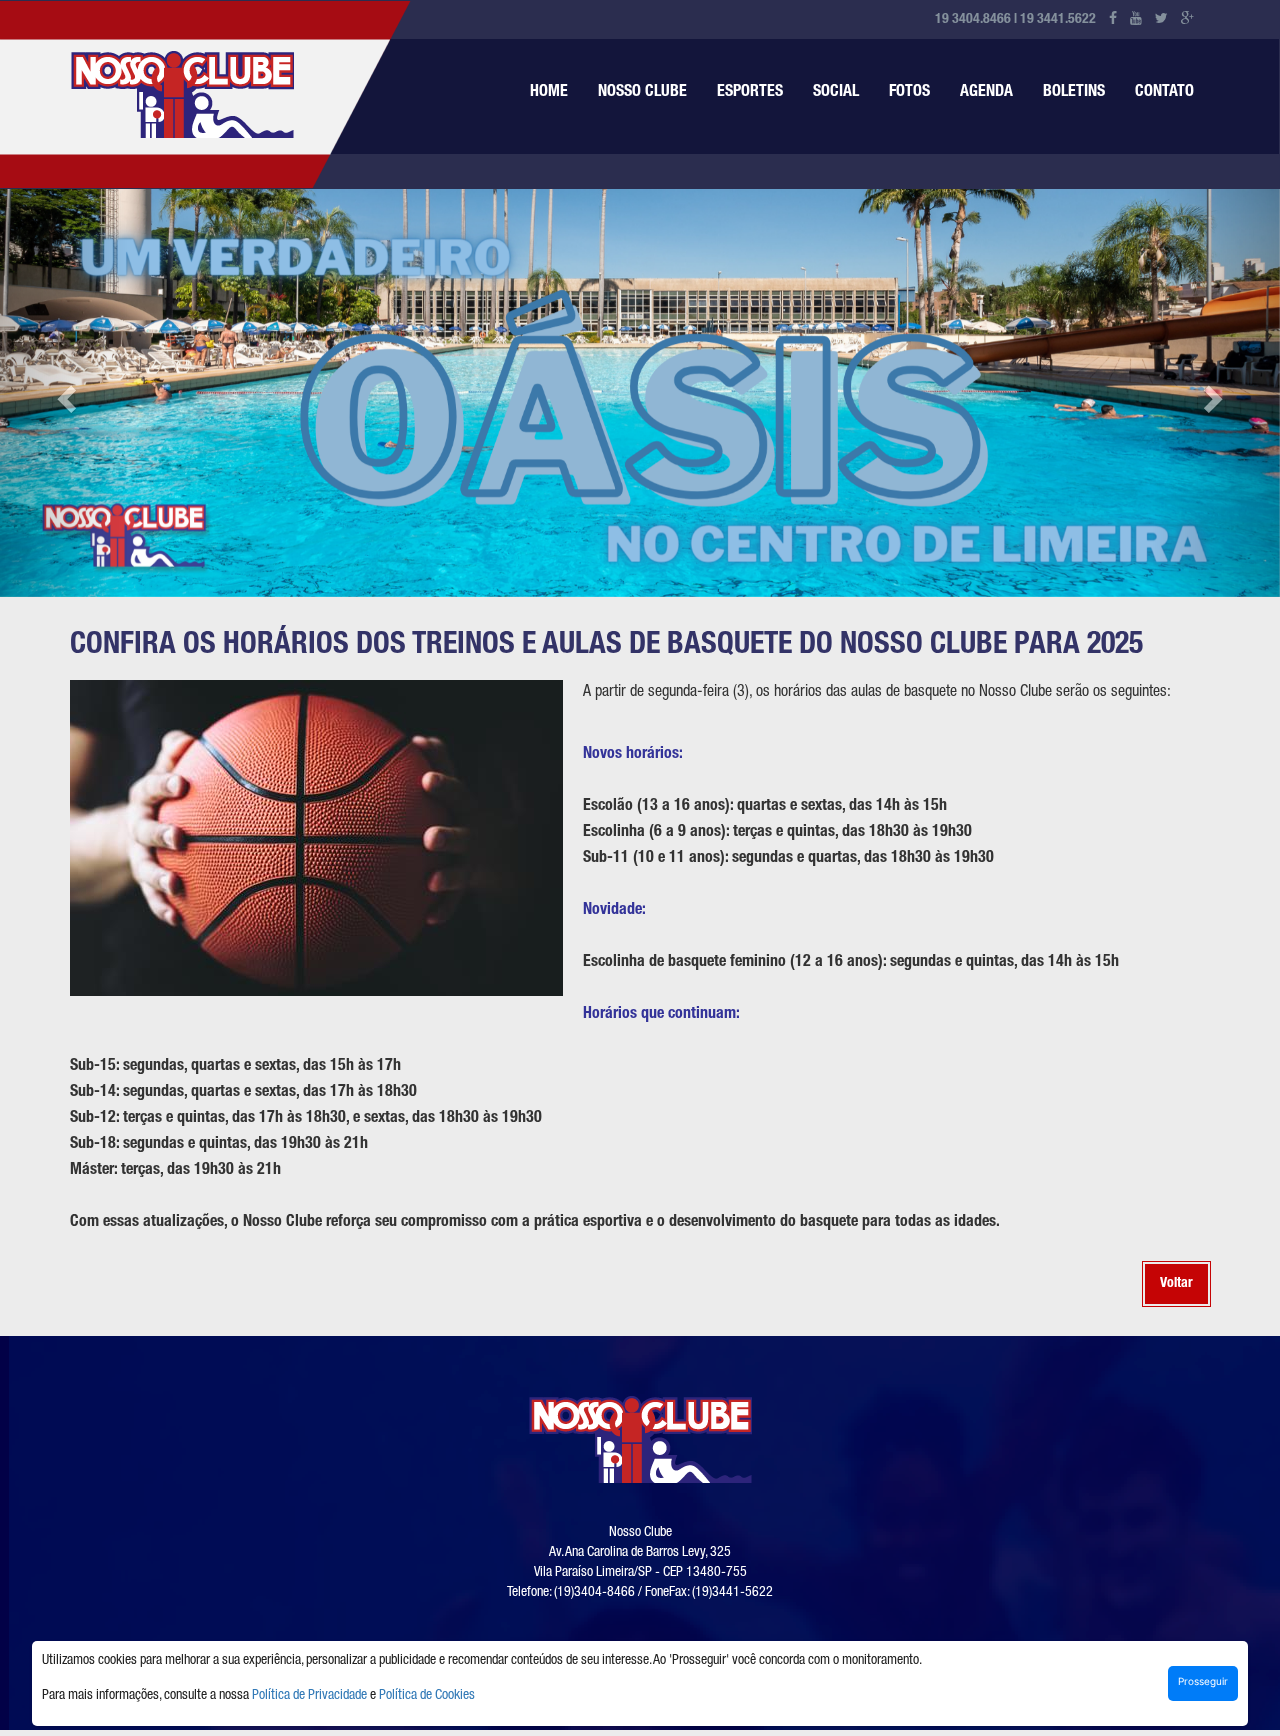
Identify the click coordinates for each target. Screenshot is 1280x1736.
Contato (1164, 93)
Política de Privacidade (309, 1696)
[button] (64, 393)
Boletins (1074, 93)
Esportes (750, 93)
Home (549, 93)
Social (836, 93)
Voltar (1176, 1284)
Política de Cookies (427, 1696)
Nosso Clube (642, 93)
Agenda (986, 93)
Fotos (909, 93)
